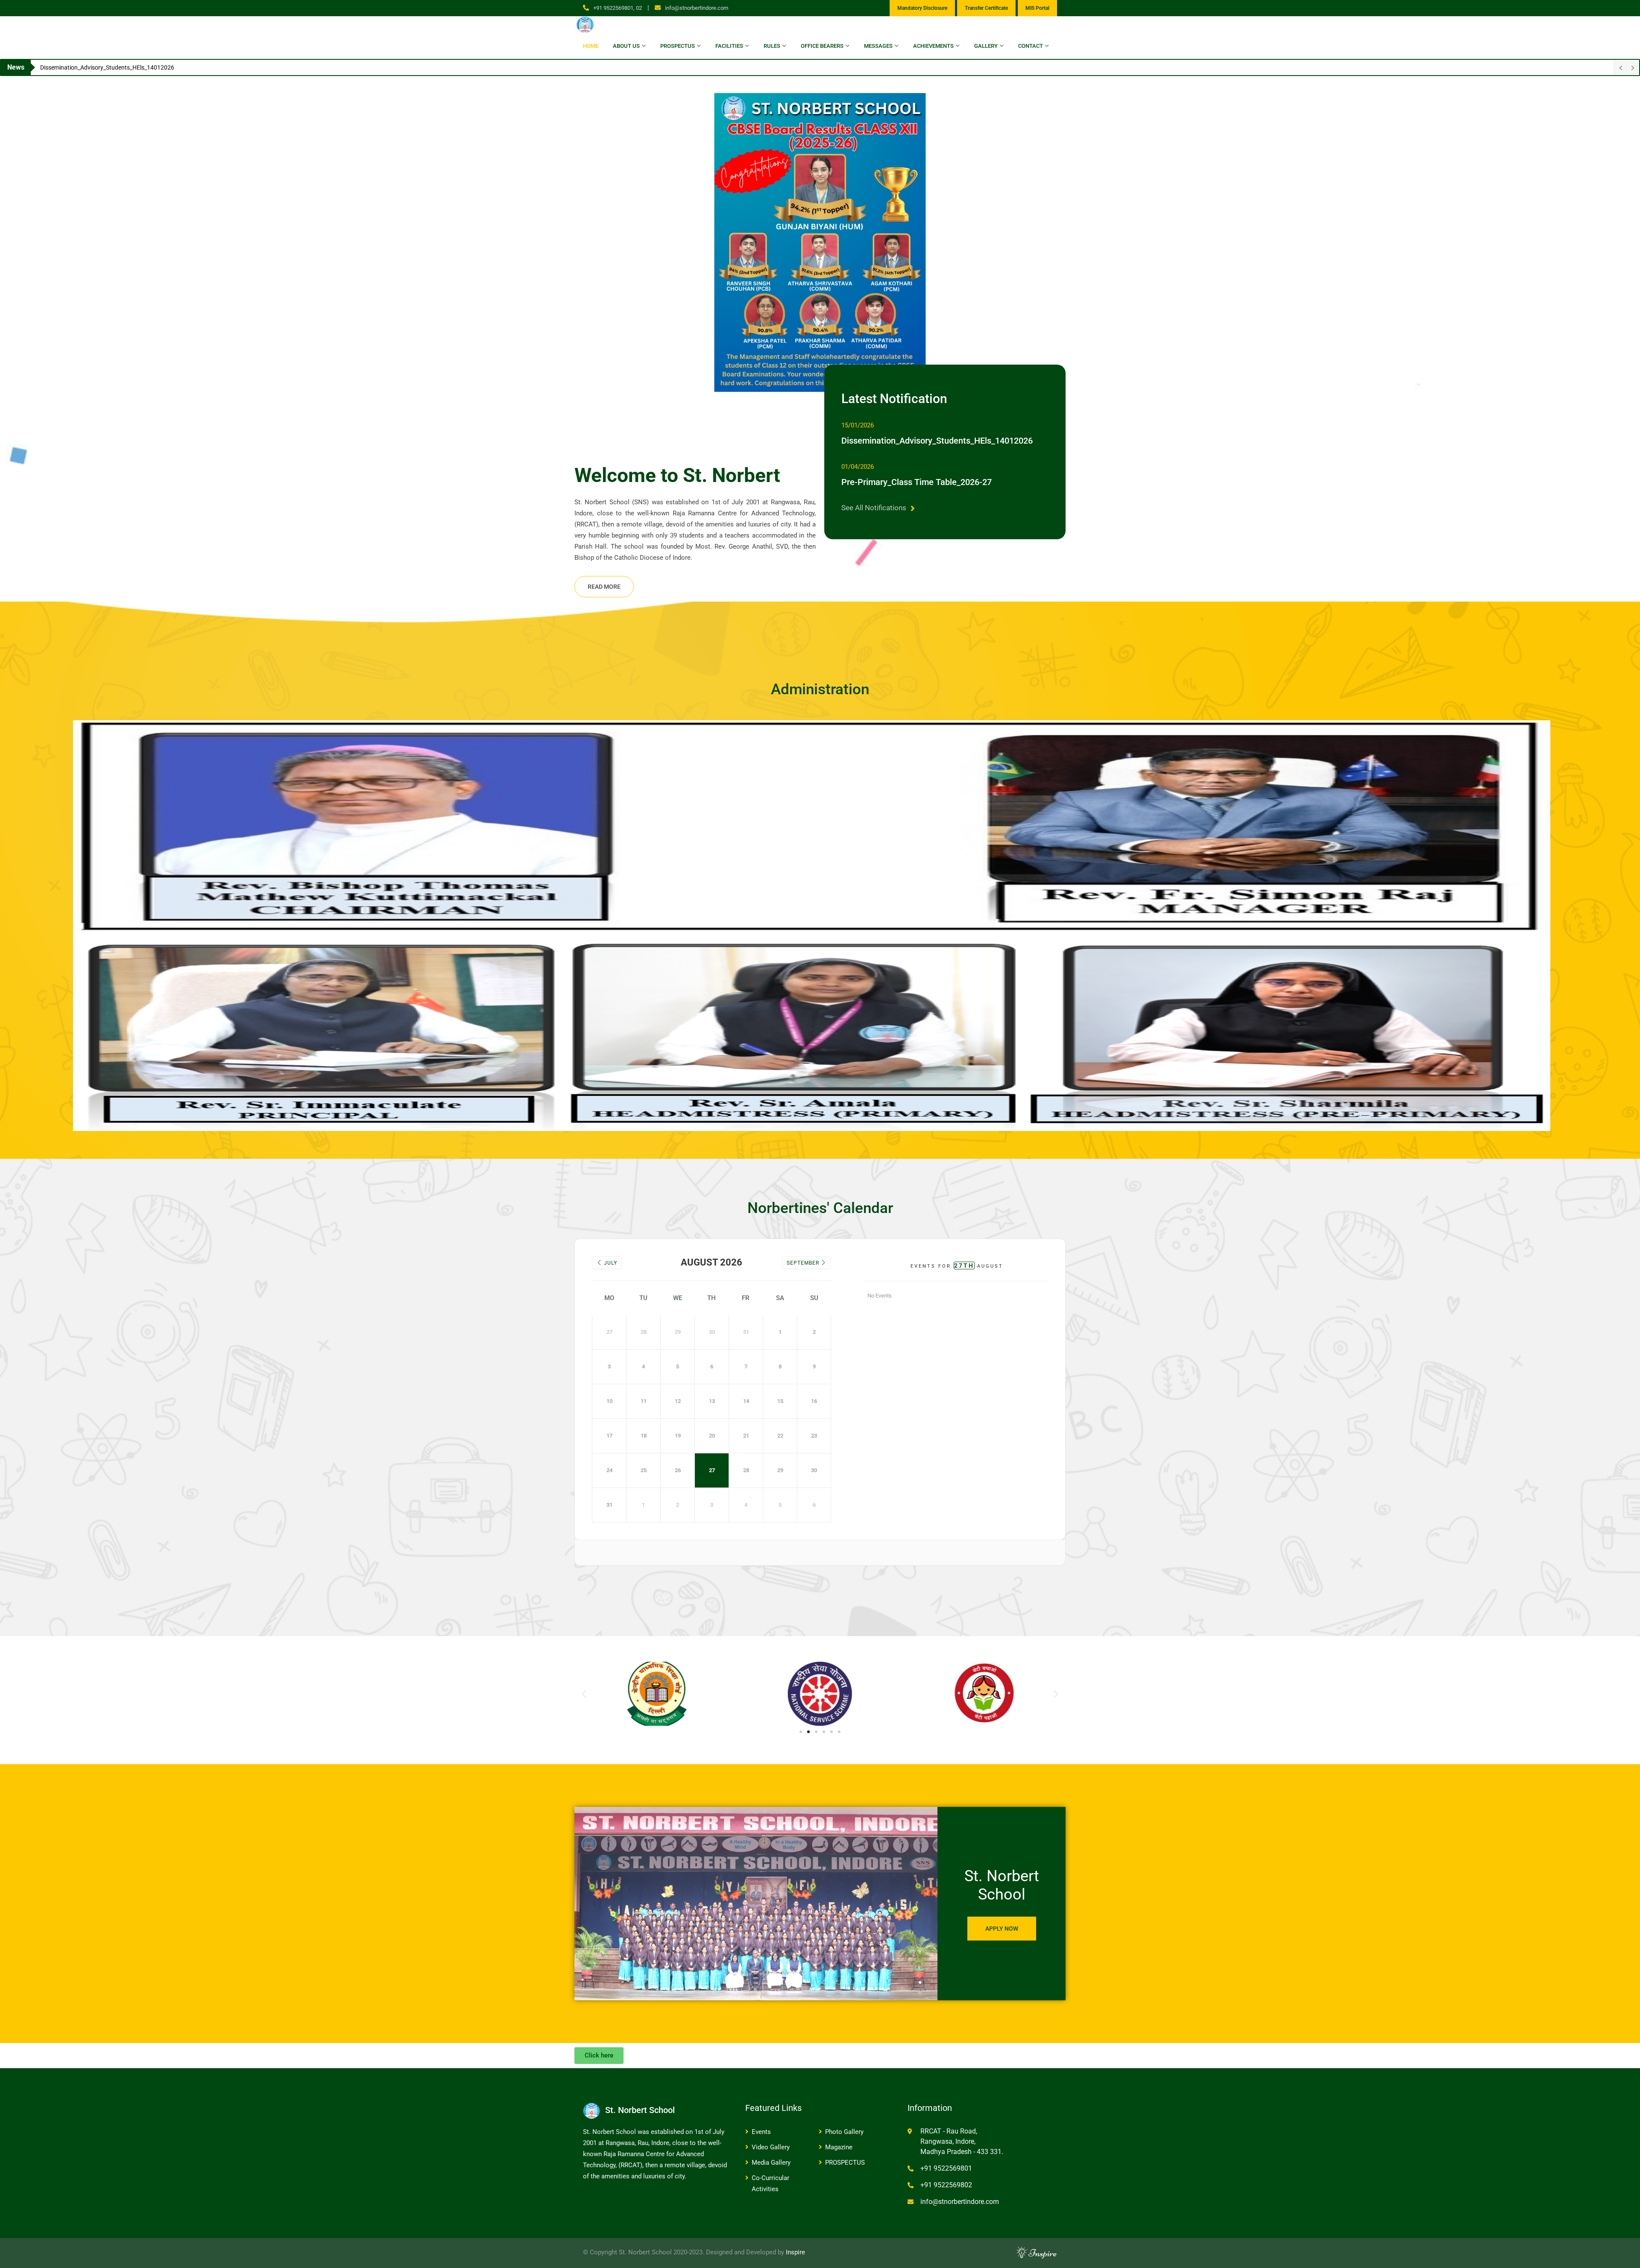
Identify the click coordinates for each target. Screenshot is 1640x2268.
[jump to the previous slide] (15, 243)
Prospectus (678, 46)
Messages (878, 46)
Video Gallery (771, 2147)
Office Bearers (822, 46)
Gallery (986, 46)
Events (761, 2132)
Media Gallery (771, 2163)
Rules (772, 46)
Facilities (729, 46)
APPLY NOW (1002, 1929)
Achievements (933, 46)
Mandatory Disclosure (922, 8)
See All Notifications (874, 508)
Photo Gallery (844, 2132)
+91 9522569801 (946, 2168)
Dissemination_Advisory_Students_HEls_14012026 (937, 441)
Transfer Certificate (986, 8)
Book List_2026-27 (65, 67)
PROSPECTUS (845, 2163)
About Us (626, 46)
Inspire (795, 2252)
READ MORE (604, 587)
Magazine (839, 2147)
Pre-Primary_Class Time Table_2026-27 (917, 482)
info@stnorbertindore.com (697, 8)
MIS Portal (1037, 8)
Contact (1031, 46)
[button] (584, 1694)
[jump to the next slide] (1625, 243)
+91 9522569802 (946, 2185)
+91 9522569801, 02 (618, 8)
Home (591, 46)
